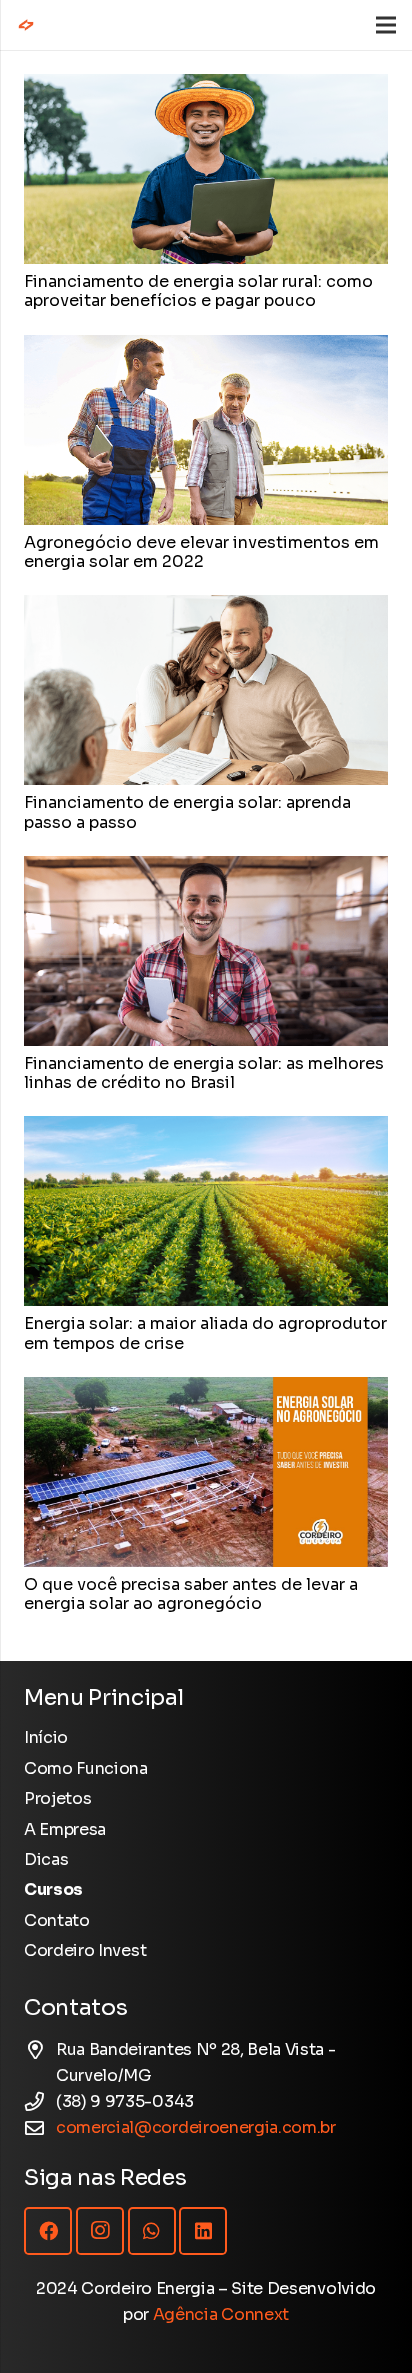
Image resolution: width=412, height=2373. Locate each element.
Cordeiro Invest (85, 1950)
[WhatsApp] (152, 2231)
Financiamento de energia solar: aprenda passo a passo (187, 812)
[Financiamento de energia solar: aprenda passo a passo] (206, 607)
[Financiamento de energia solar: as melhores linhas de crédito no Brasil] (206, 868)
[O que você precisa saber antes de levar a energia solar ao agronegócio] (206, 1389)
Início (46, 1737)
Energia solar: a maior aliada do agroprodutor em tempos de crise (205, 1333)
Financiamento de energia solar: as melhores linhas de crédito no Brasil (204, 1073)
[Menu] (386, 25)
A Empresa (65, 1829)
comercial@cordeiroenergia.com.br (196, 2127)
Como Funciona (86, 1768)
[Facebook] (48, 2231)
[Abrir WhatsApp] (362, 2322)
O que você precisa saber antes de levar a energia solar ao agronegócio (191, 1594)
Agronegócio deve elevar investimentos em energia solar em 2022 (201, 552)
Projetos (57, 1798)
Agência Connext (221, 2314)
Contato (57, 1920)
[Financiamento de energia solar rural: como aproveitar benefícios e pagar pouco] (206, 86)
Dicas (46, 1859)
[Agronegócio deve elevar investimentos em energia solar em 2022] (206, 347)
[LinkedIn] (203, 2231)
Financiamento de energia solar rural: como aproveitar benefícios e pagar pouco (198, 291)
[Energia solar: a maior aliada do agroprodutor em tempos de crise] (206, 1128)
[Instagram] (100, 2231)
